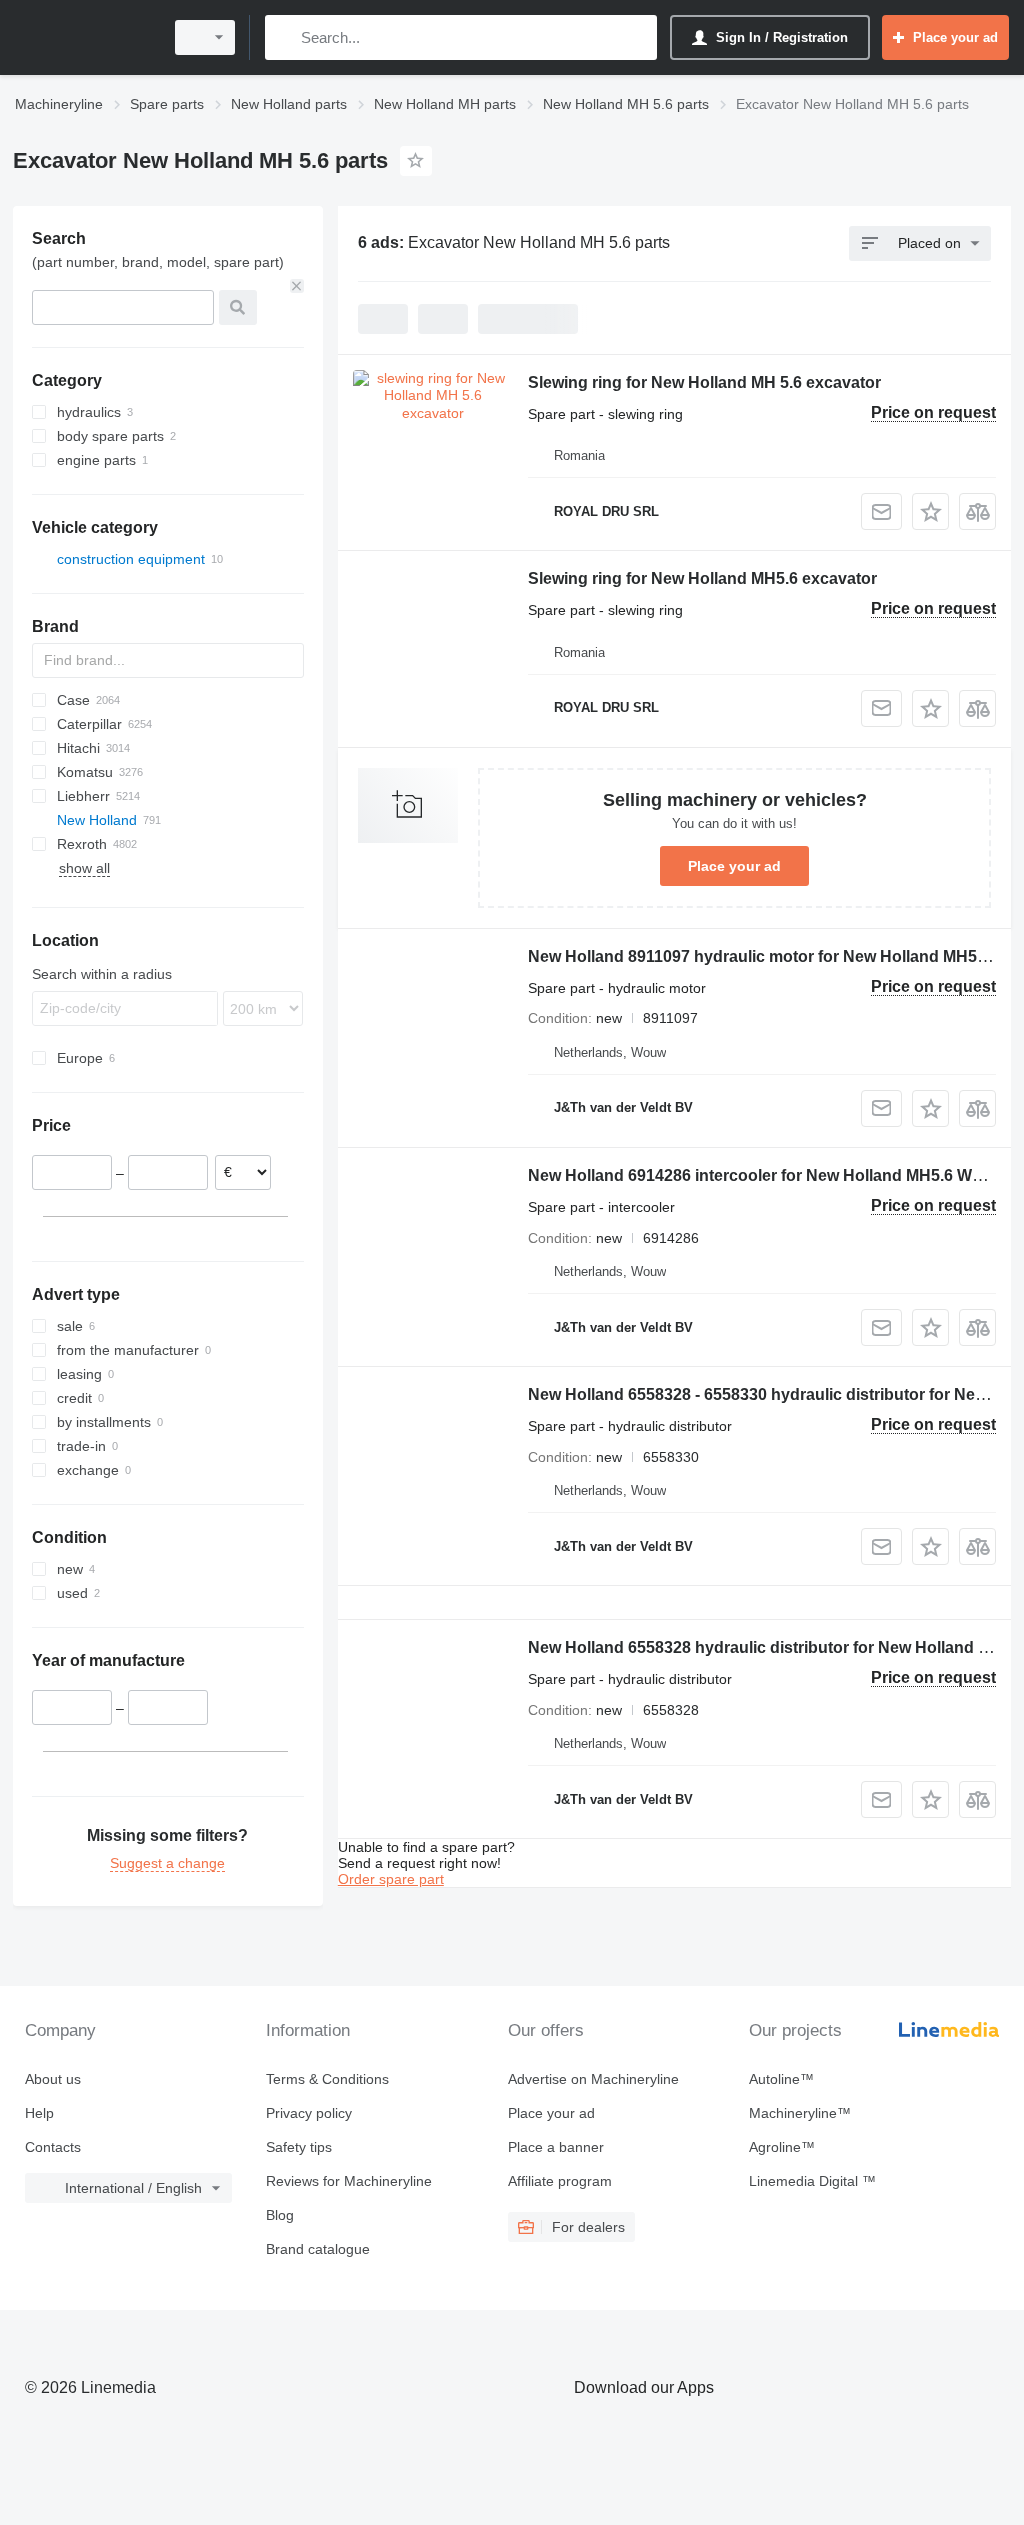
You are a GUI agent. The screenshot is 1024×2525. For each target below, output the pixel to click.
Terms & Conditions (327, 2079)
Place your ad (734, 866)
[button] (930, 511)
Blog (280, 2215)
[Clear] (297, 286)
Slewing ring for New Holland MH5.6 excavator (702, 578)
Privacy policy (309, 2113)
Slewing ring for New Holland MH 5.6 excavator (704, 382)
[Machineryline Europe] (85, 37)
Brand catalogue (318, 2249)
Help (39, 2113)
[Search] (284, 37)
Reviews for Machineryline (349, 2181)
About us (53, 2079)
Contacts (53, 2147)
